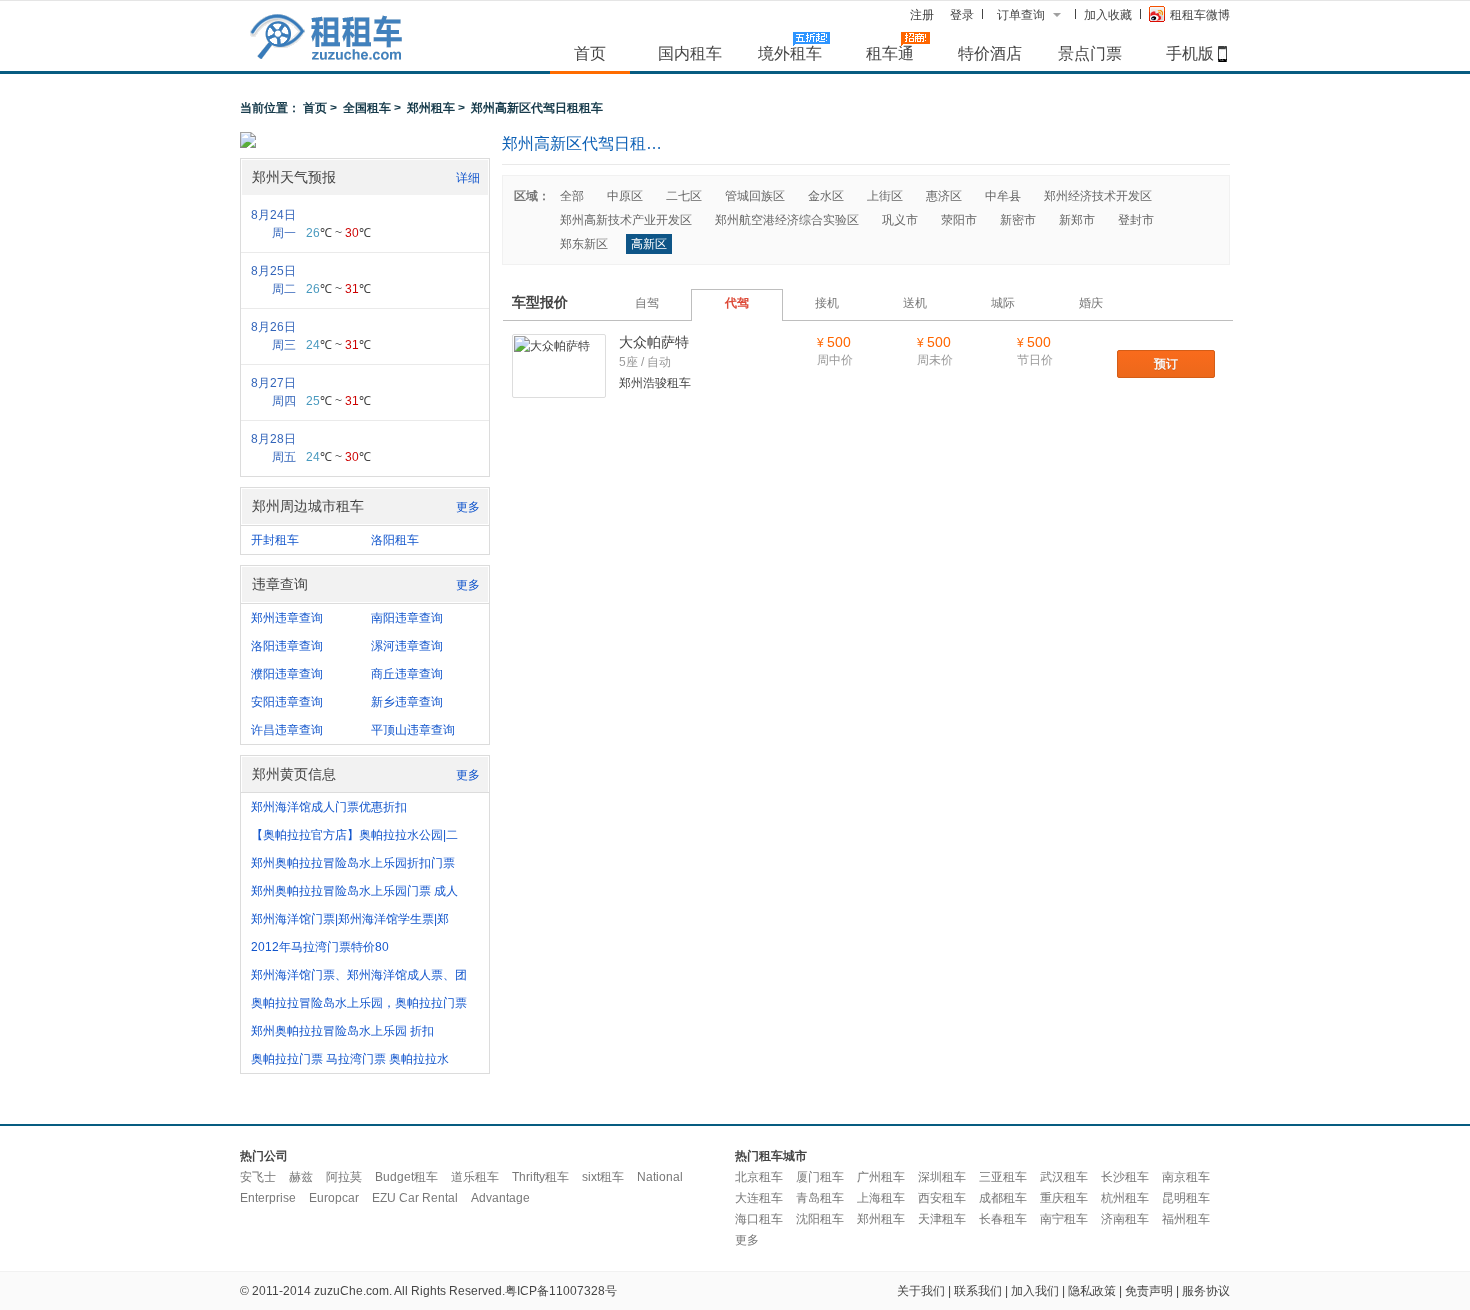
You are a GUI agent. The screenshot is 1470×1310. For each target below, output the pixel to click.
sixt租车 (603, 1177)
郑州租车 (431, 108)
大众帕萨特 (654, 342)
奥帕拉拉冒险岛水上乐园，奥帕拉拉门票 (359, 1003)
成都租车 (1003, 1198)
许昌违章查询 (287, 730)
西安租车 (942, 1198)
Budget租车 (406, 1177)
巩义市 (900, 220)
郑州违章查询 (287, 618)
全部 (572, 196)
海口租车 (759, 1219)
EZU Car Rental (415, 1198)
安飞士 (258, 1177)
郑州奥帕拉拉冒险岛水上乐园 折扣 (342, 1031)
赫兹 (301, 1177)
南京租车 (1186, 1177)
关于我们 (921, 1291)
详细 (468, 178)
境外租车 (790, 53)
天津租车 (942, 1219)
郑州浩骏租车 (655, 383)
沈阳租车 (820, 1219)
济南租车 (1125, 1219)
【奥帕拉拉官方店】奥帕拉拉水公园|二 (354, 835)
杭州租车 (1125, 1198)
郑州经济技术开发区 (1098, 196)
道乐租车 (475, 1177)
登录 (962, 15)
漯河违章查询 (407, 646)
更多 (468, 507)
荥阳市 (959, 220)
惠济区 (944, 196)
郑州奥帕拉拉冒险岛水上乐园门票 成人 (354, 891)
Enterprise (268, 1198)
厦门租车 (820, 1177)
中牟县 (1003, 196)
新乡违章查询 (407, 702)
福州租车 (1186, 1219)
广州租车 (881, 1177)
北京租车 (759, 1177)
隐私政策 (1092, 1291)
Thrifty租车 (540, 1177)
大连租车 (759, 1198)
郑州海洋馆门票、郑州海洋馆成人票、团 (359, 975)
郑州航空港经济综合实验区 (787, 220)
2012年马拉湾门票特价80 (320, 947)
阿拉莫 (344, 1177)
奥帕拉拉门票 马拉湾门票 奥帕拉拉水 (350, 1059)
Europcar (334, 1198)
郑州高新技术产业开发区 (626, 220)
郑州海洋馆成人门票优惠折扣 (329, 807)
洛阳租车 (395, 540)
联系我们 (978, 1291)
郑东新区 (584, 244)
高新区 (649, 244)
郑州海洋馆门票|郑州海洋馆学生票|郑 (350, 919)
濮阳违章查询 (287, 674)
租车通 (890, 53)
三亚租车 (1003, 1177)
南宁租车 (1064, 1219)
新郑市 (1077, 220)
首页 (590, 53)
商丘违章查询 (407, 674)
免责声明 (1149, 1291)
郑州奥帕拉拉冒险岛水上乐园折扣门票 (353, 863)
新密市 (1018, 220)
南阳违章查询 (407, 618)
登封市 (1136, 220)
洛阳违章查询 (287, 646)
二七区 (684, 196)
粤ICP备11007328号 (561, 1291)
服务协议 (1206, 1291)
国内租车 (690, 53)
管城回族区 (755, 196)
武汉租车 (1064, 1177)
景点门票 (1090, 53)
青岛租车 (820, 1198)
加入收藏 (1108, 15)
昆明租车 (1186, 1198)
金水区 (826, 196)
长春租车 (1003, 1219)
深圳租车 (942, 1177)
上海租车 (881, 1198)
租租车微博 (1200, 15)
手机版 (1190, 53)
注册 (922, 15)
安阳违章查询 (287, 702)
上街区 (885, 196)
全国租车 (367, 108)
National (660, 1177)
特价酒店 (990, 53)
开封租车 (275, 540)
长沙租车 (1125, 1177)
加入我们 (1035, 1291)
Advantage (500, 1198)
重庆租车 (1064, 1198)
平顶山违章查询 (413, 730)
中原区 (625, 196)
